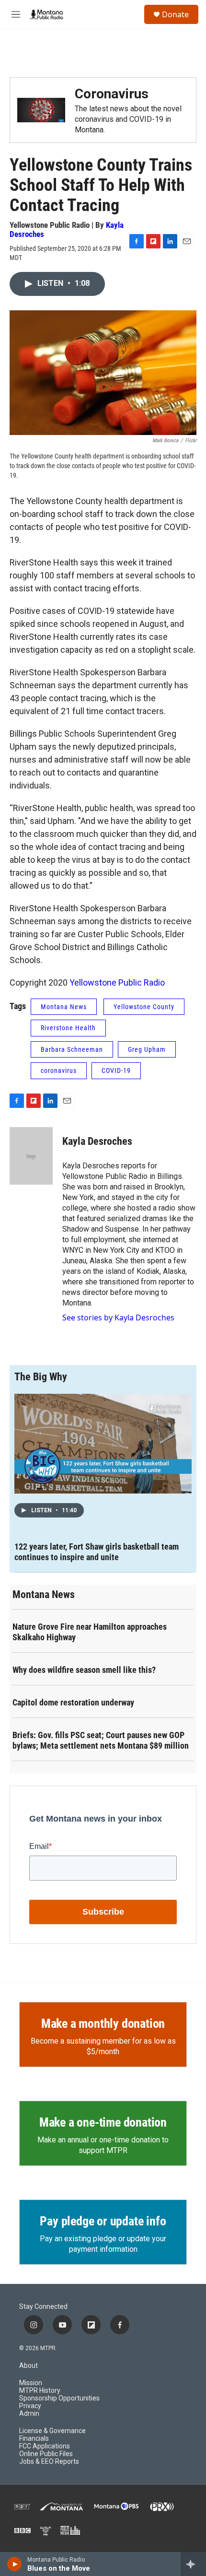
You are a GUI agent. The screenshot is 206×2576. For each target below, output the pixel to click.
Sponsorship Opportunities (59, 2398)
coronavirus (59, 1070)
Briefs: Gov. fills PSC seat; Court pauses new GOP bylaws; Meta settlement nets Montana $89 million (101, 1740)
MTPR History (40, 2391)
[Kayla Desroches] (31, 1156)
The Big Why (41, 1377)
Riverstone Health (68, 1028)
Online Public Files (46, 2454)
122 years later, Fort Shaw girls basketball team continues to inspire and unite (97, 1552)
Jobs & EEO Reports (49, 2462)
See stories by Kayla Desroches (118, 1317)
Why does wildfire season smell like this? (84, 1670)
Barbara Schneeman (72, 1049)
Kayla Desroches (97, 1141)
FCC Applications (45, 2446)
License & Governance (52, 2431)
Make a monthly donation (103, 2023)
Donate (175, 14)
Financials (34, 2439)
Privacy (30, 2406)
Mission (31, 2383)
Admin (29, 2414)
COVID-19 (116, 1070)
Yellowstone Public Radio (117, 982)
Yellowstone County (144, 1007)
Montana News (64, 1007)
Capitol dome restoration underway (73, 1702)
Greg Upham (147, 1049)
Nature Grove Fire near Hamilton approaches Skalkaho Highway (90, 1632)
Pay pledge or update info (103, 2221)
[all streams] (193, 2564)
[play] (15, 2564)
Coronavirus (112, 94)
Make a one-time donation (103, 2122)
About (29, 2366)
